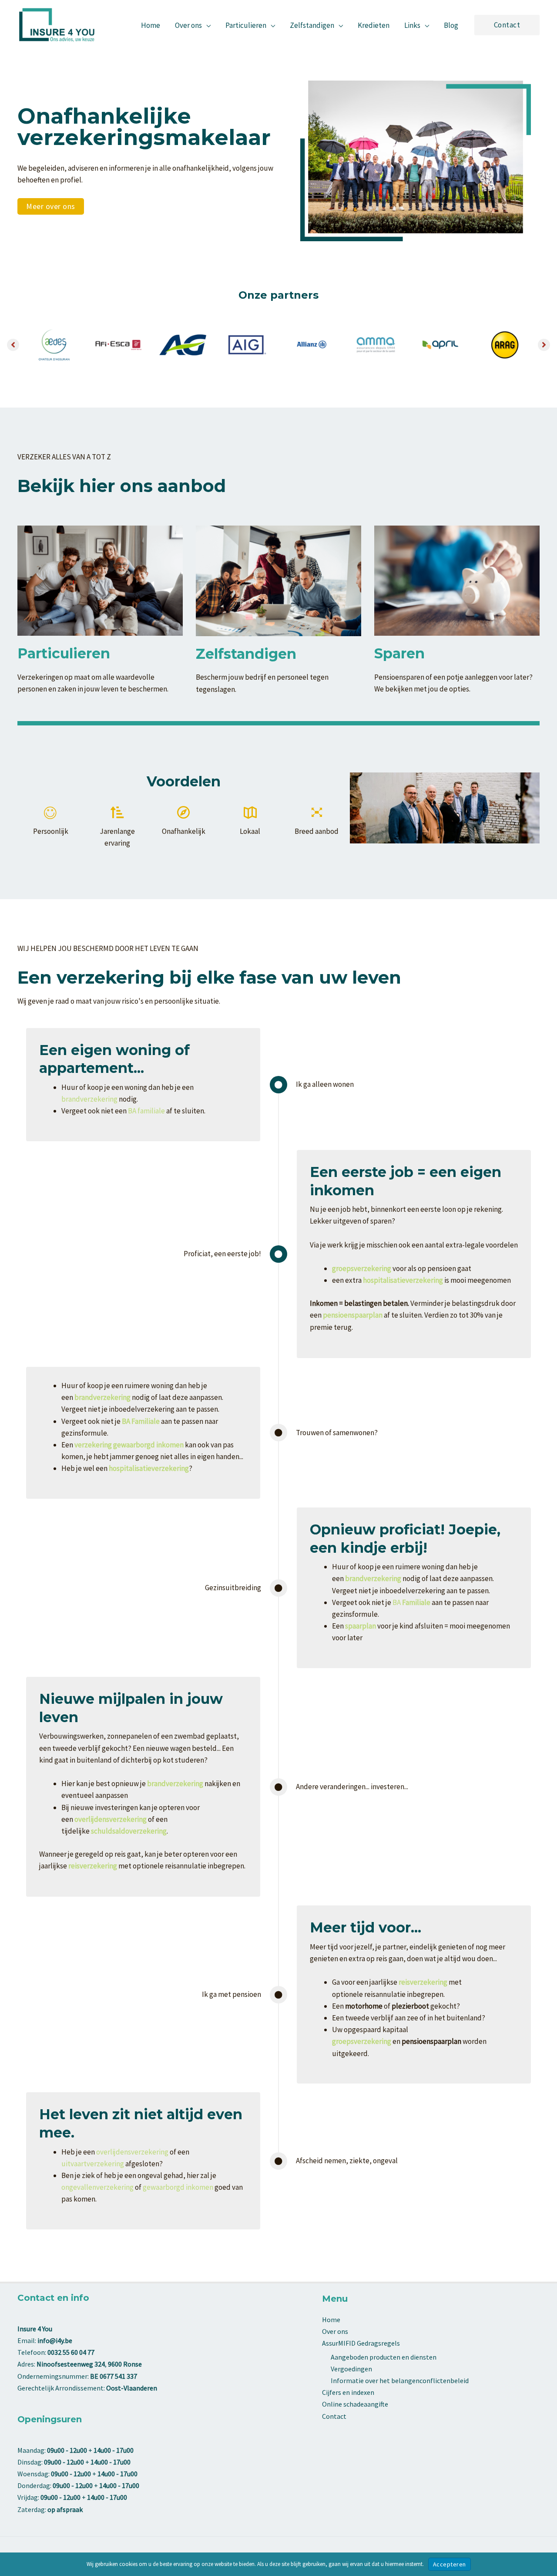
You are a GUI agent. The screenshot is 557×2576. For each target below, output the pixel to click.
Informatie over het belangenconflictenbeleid (400, 2380)
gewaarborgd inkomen (178, 2187)
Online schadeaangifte (355, 2404)
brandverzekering (89, 1099)
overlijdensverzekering (132, 2152)
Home (331, 2320)
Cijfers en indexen (348, 2392)
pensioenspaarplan (353, 1315)
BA (411, 1602)
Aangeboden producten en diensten (384, 2357)
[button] (206, 25)
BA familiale (146, 1111)
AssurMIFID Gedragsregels (361, 2343)
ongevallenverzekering (97, 2187)
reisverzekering (93, 1866)
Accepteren (450, 2564)
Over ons (335, 2331)
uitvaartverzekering (93, 2164)
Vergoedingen (351, 2369)
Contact (334, 2416)
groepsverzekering (362, 2041)
